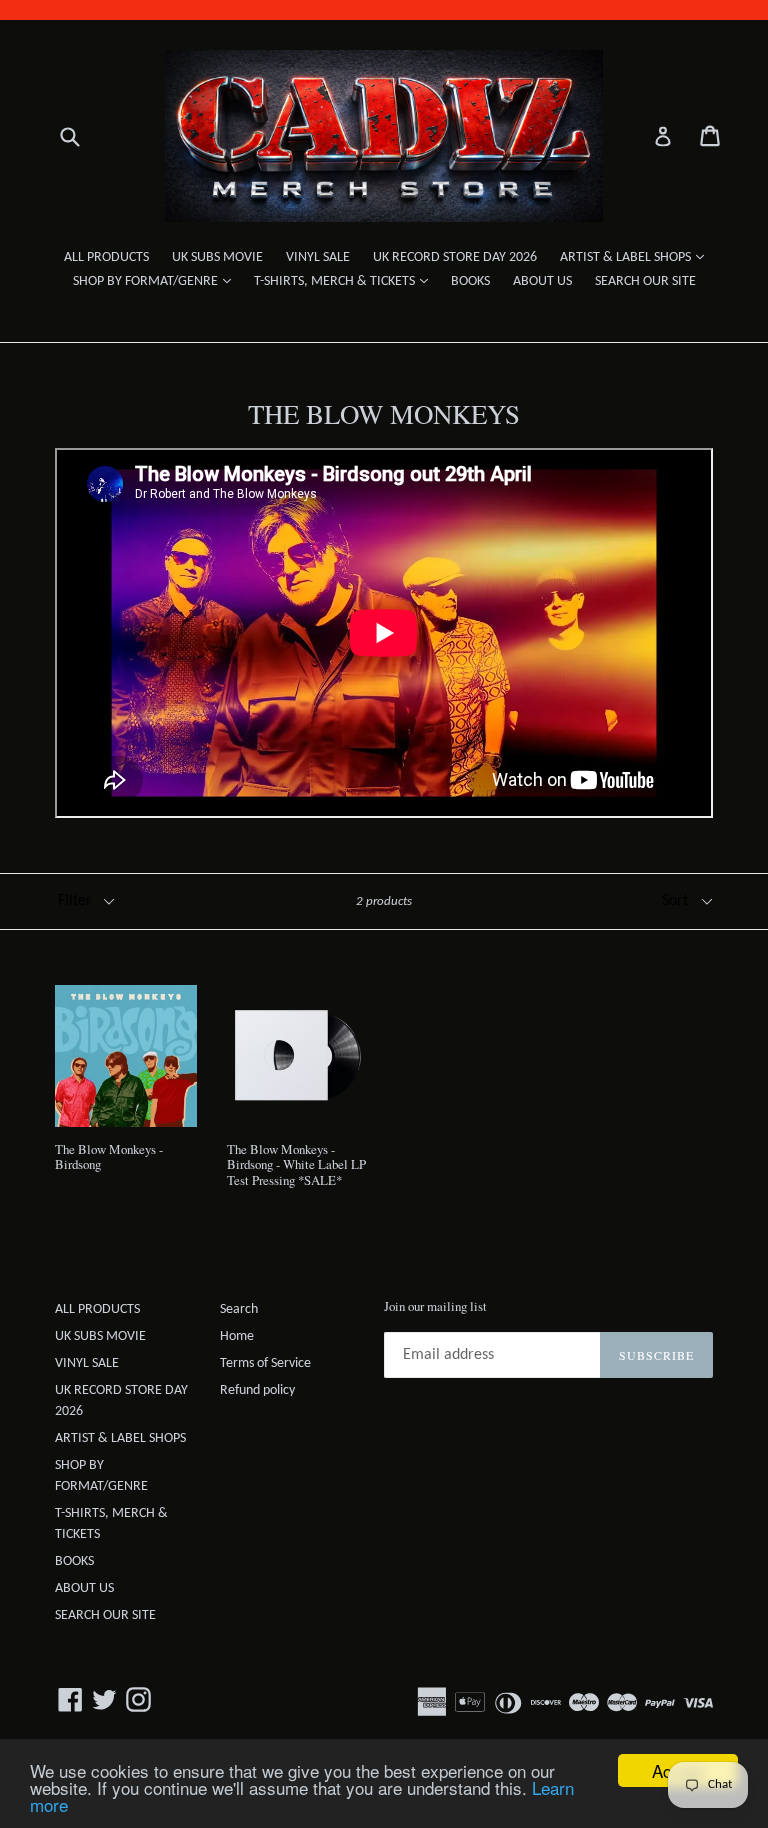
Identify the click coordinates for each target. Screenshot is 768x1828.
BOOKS (470, 281)
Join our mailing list (435, 1307)
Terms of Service (265, 1363)
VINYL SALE (318, 257)
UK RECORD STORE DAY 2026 (455, 257)
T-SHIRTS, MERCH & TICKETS (346, 281)
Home (237, 1336)
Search (239, 1309)
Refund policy (257, 1390)
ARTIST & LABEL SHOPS (637, 257)
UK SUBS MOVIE (217, 257)
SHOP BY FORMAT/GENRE (157, 281)
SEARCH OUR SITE (645, 281)
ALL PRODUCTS (106, 257)
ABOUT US (542, 281)
